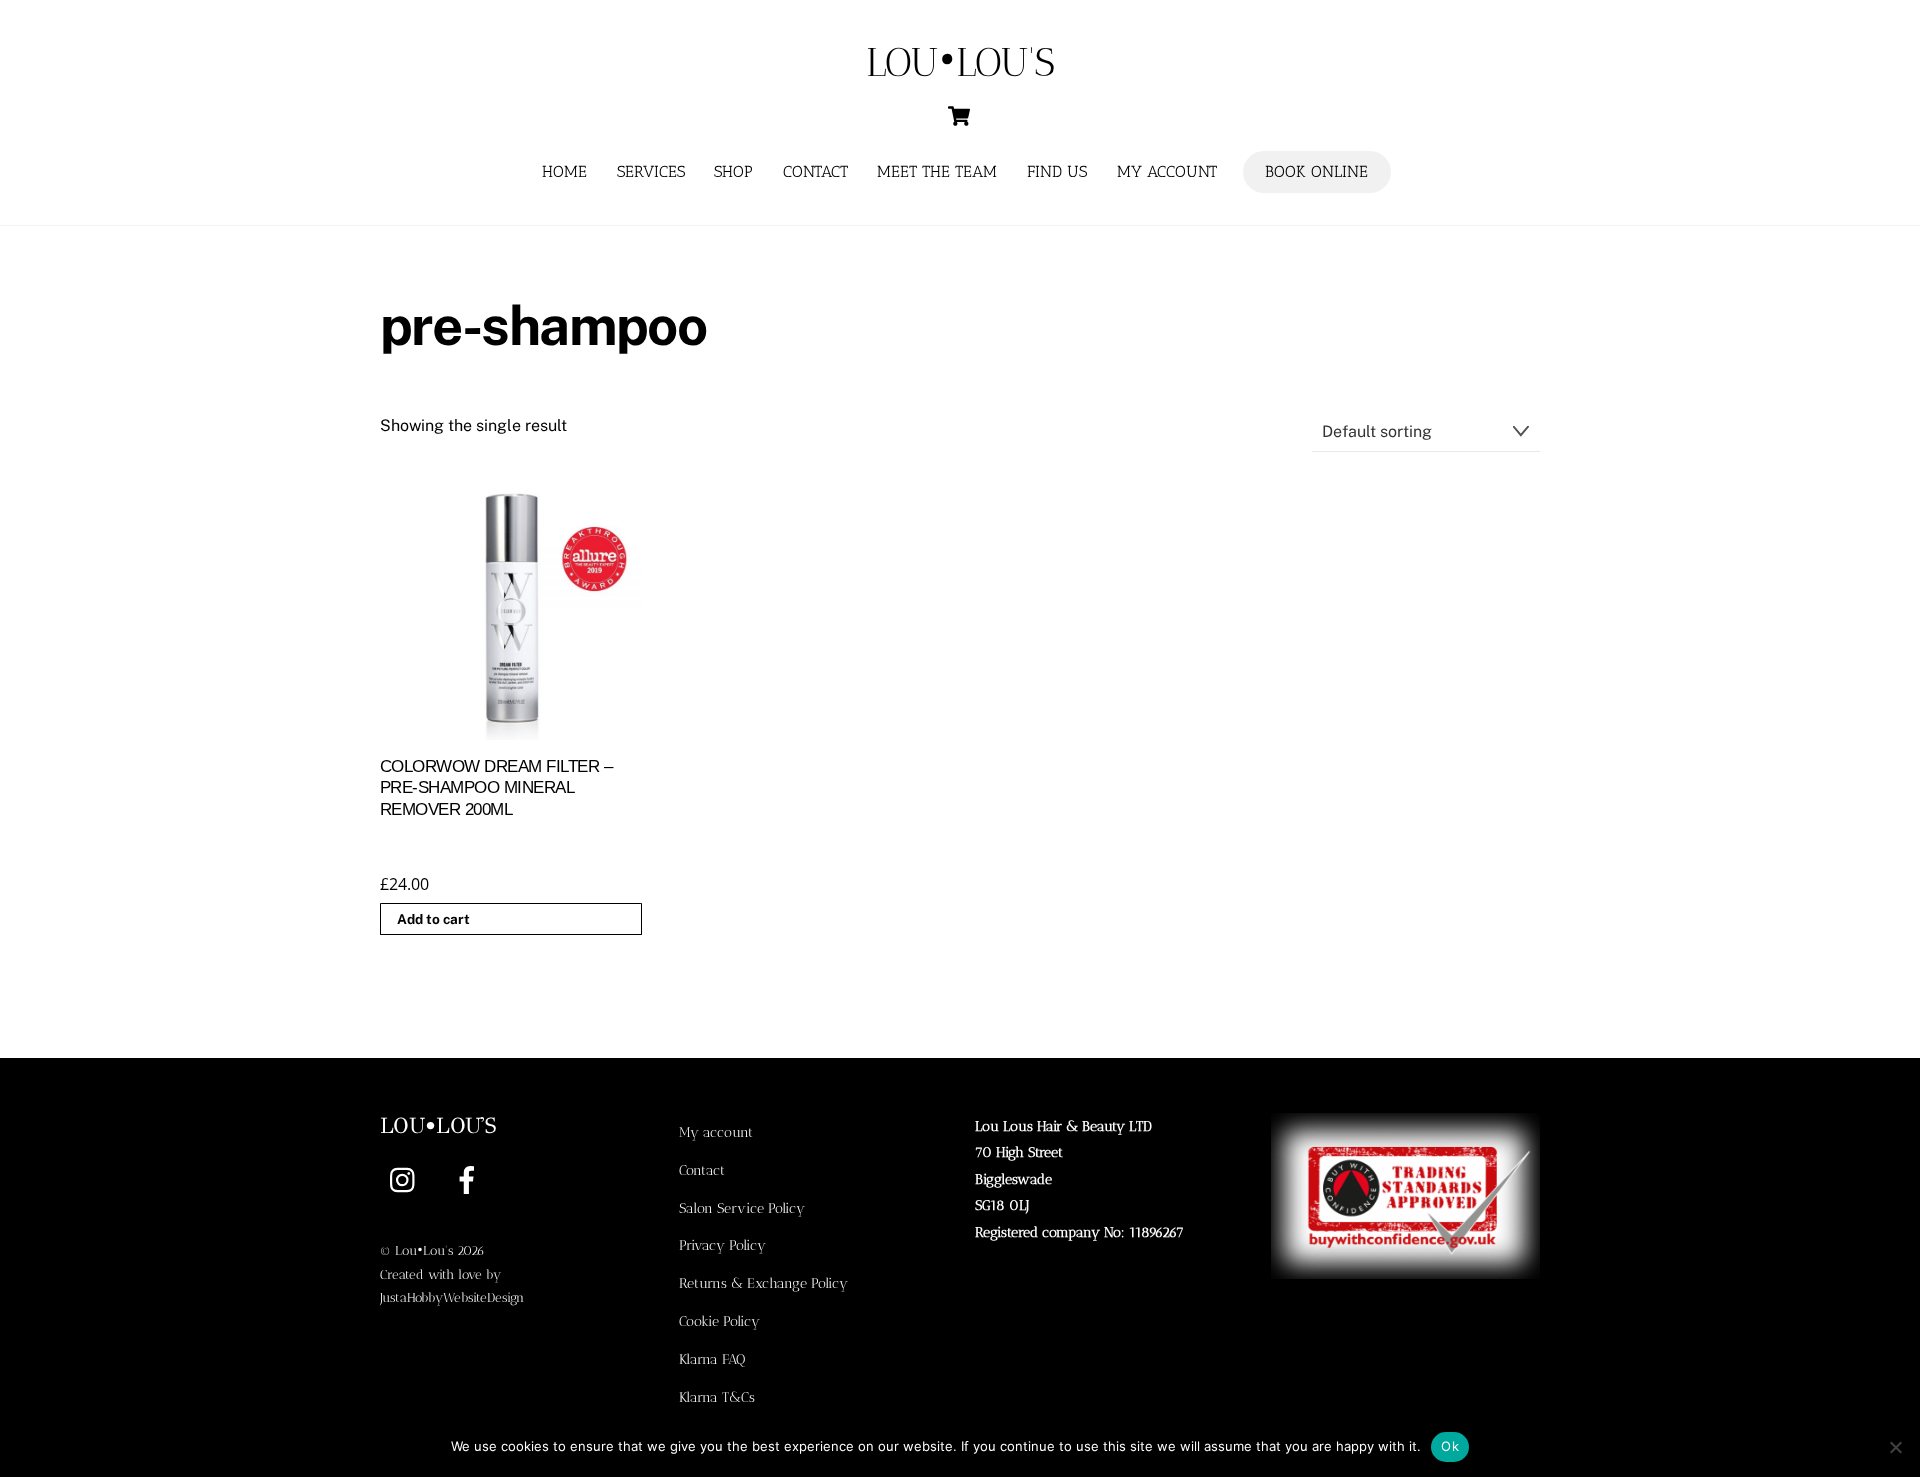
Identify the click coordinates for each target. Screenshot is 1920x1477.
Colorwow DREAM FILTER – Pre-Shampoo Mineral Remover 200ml (496, 788)
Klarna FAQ (712, 1359)
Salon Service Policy (742, 1208)
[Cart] (959, 116)
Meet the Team (937, 171)
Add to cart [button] (433, 919)
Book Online (1316, 171)
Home (564, 171)
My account (1167, 171)
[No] (1895, 1447)
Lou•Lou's (424, 1250)
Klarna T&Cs (717, 1397)
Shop (733, 171)
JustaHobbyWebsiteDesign (452, 1297)
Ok (1450, 1446)
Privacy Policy (722, 1245)
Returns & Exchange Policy (763, 1283)
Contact (815, 171)
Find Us (1057, 171)
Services (651, 171)
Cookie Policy (719, 1321)
